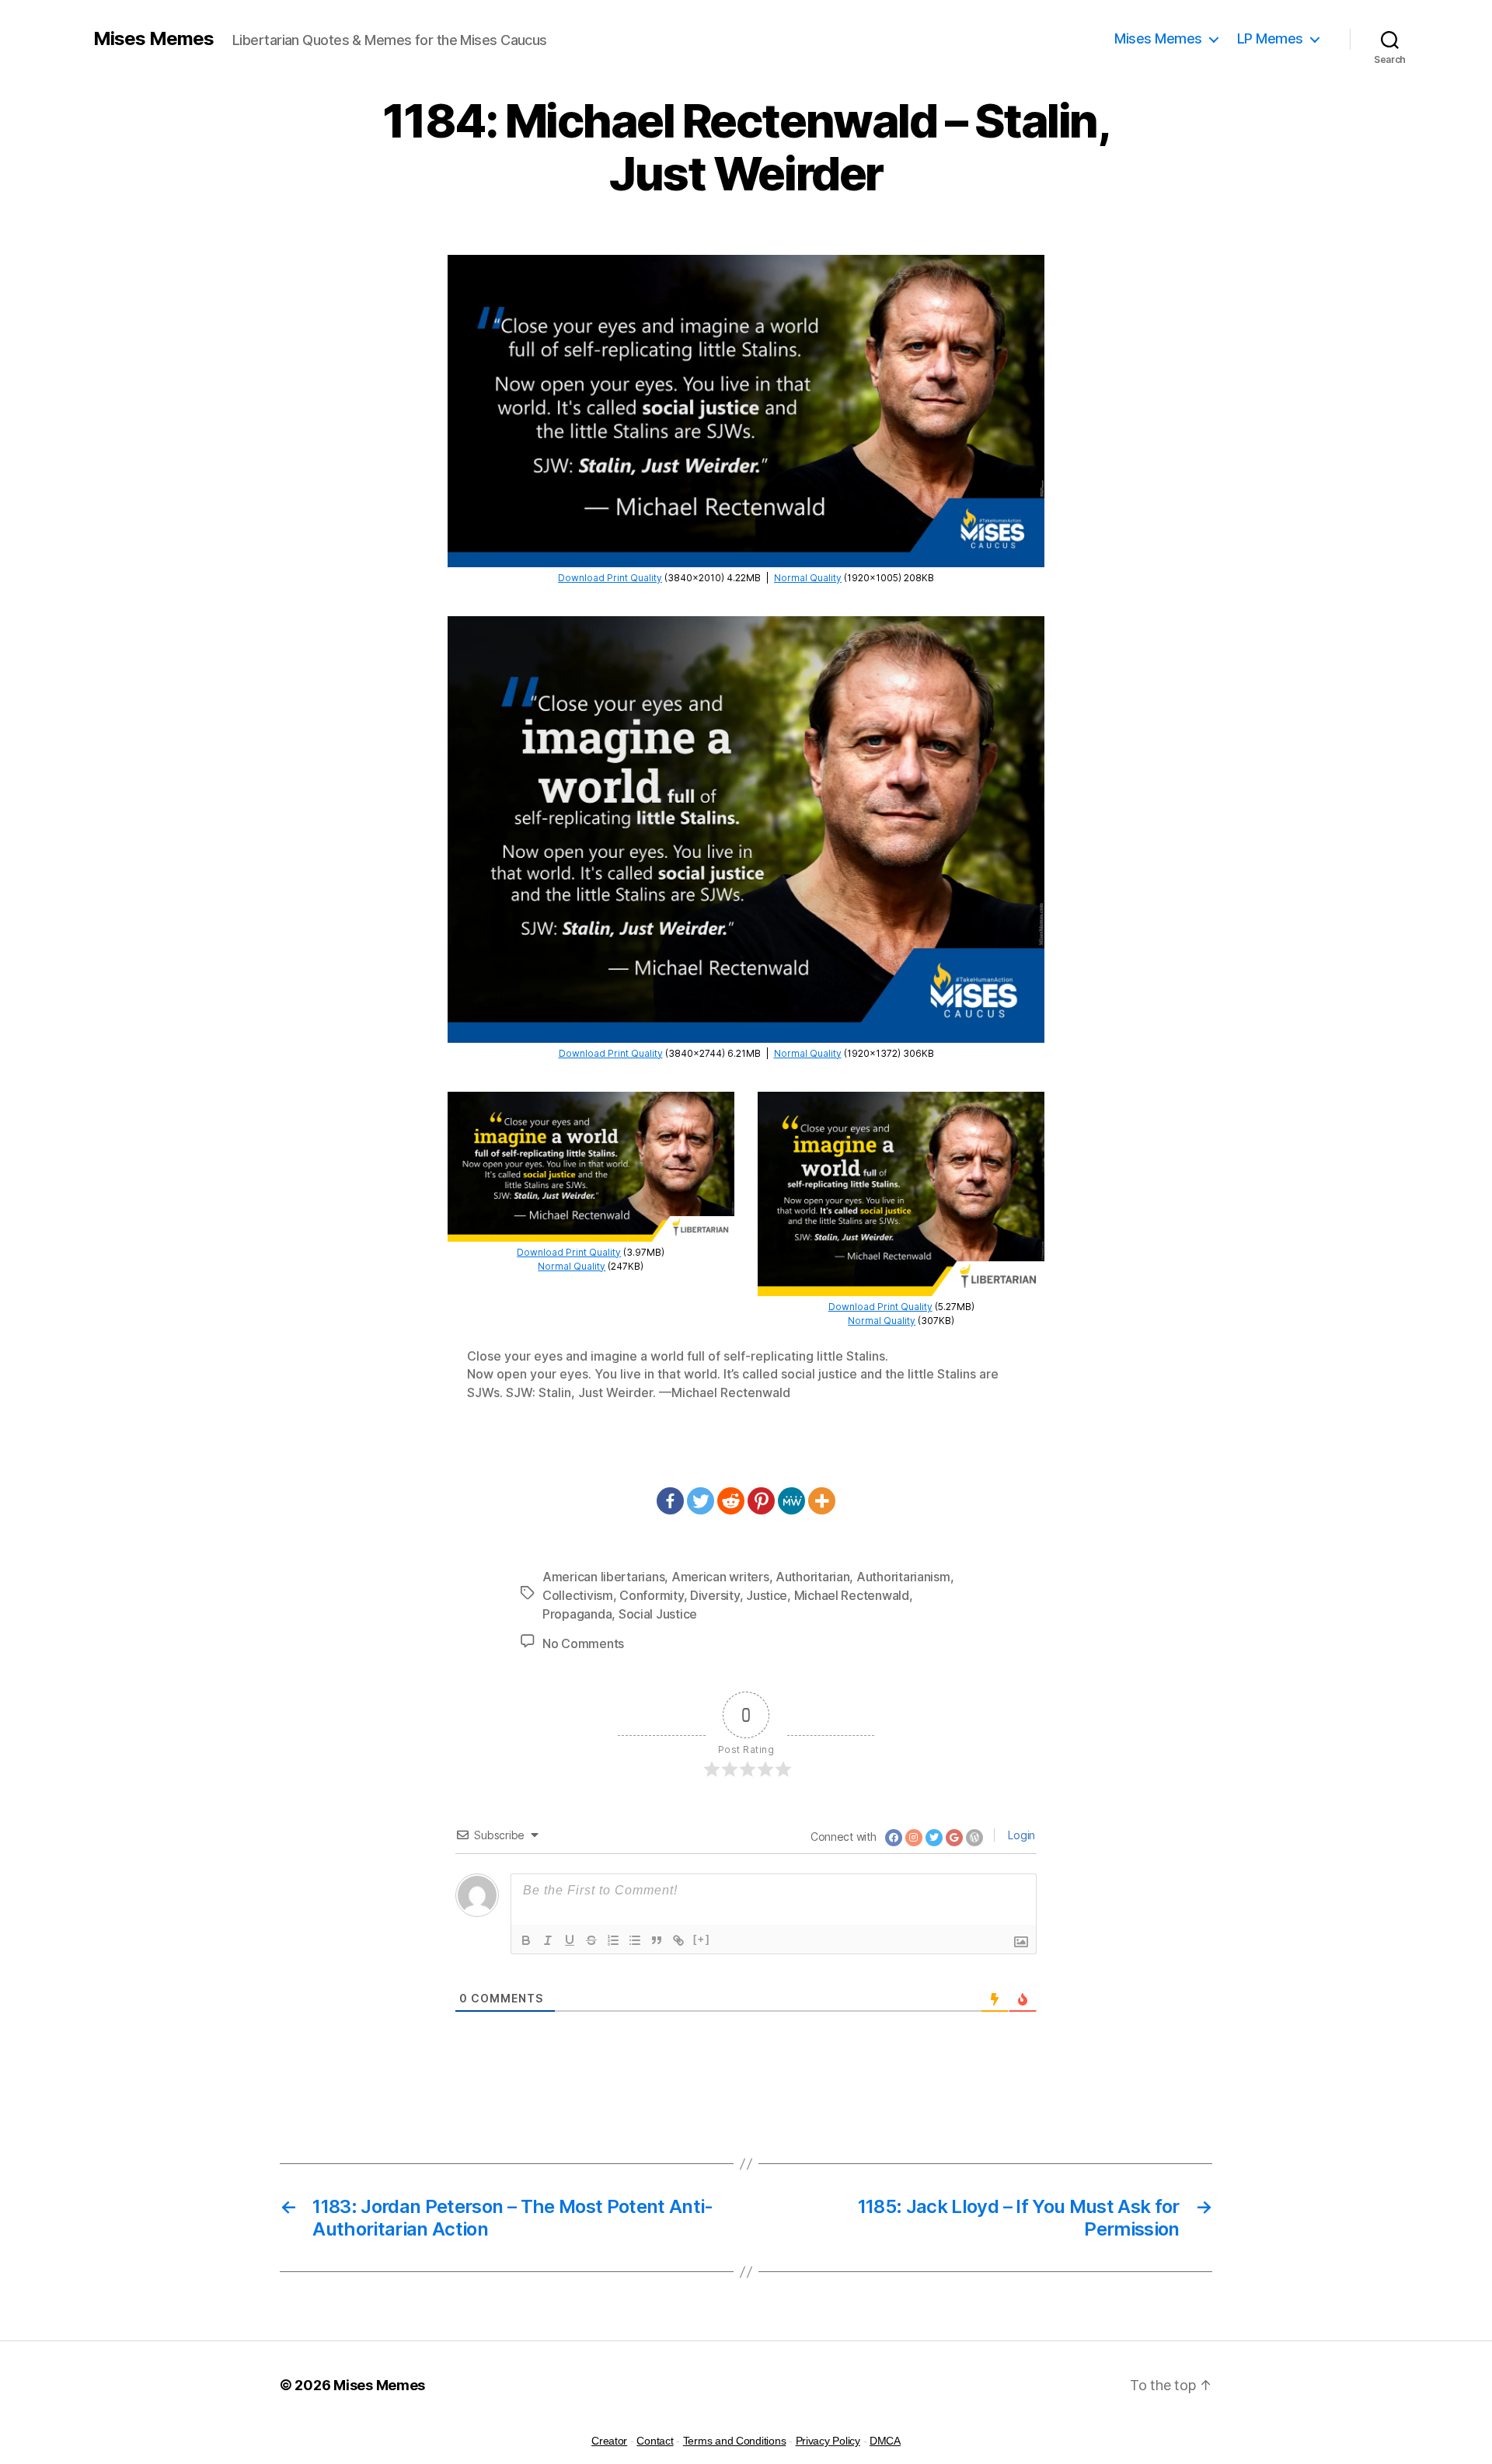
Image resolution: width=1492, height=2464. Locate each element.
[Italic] (548, 1940)
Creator (609, 2441)
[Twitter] (701, 1501)
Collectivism (578, 1595)
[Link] (678, 1940)
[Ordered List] (613, 1940)
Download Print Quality (610, 578)
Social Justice (658, 1614)
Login (1020, 1835)
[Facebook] (670, 1501)
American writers (720, 1577)
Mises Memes (153, 39)
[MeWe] (791, 1501)
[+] (702, 1939)
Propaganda (577, 1614)
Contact (655, 2441)
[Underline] (570, 1940)
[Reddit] (731, 1501)
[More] (822, 1501)
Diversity (715, 1595)
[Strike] (591, 1940)
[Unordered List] (635, 1940)
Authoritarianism (903, 1577)
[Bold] (526, 1940)
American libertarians (603, 1577)
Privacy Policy (828, 2441)
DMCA (885, 2441)
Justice (767, 1595)
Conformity (651, 1595)
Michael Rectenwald (852, 1595)
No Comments (583, 1643)
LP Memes (1270, 38)
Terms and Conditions (735, 2441)
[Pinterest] (761, 1501)
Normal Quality (808, 578)
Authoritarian (813, 1577)
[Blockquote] (657, 1940)
